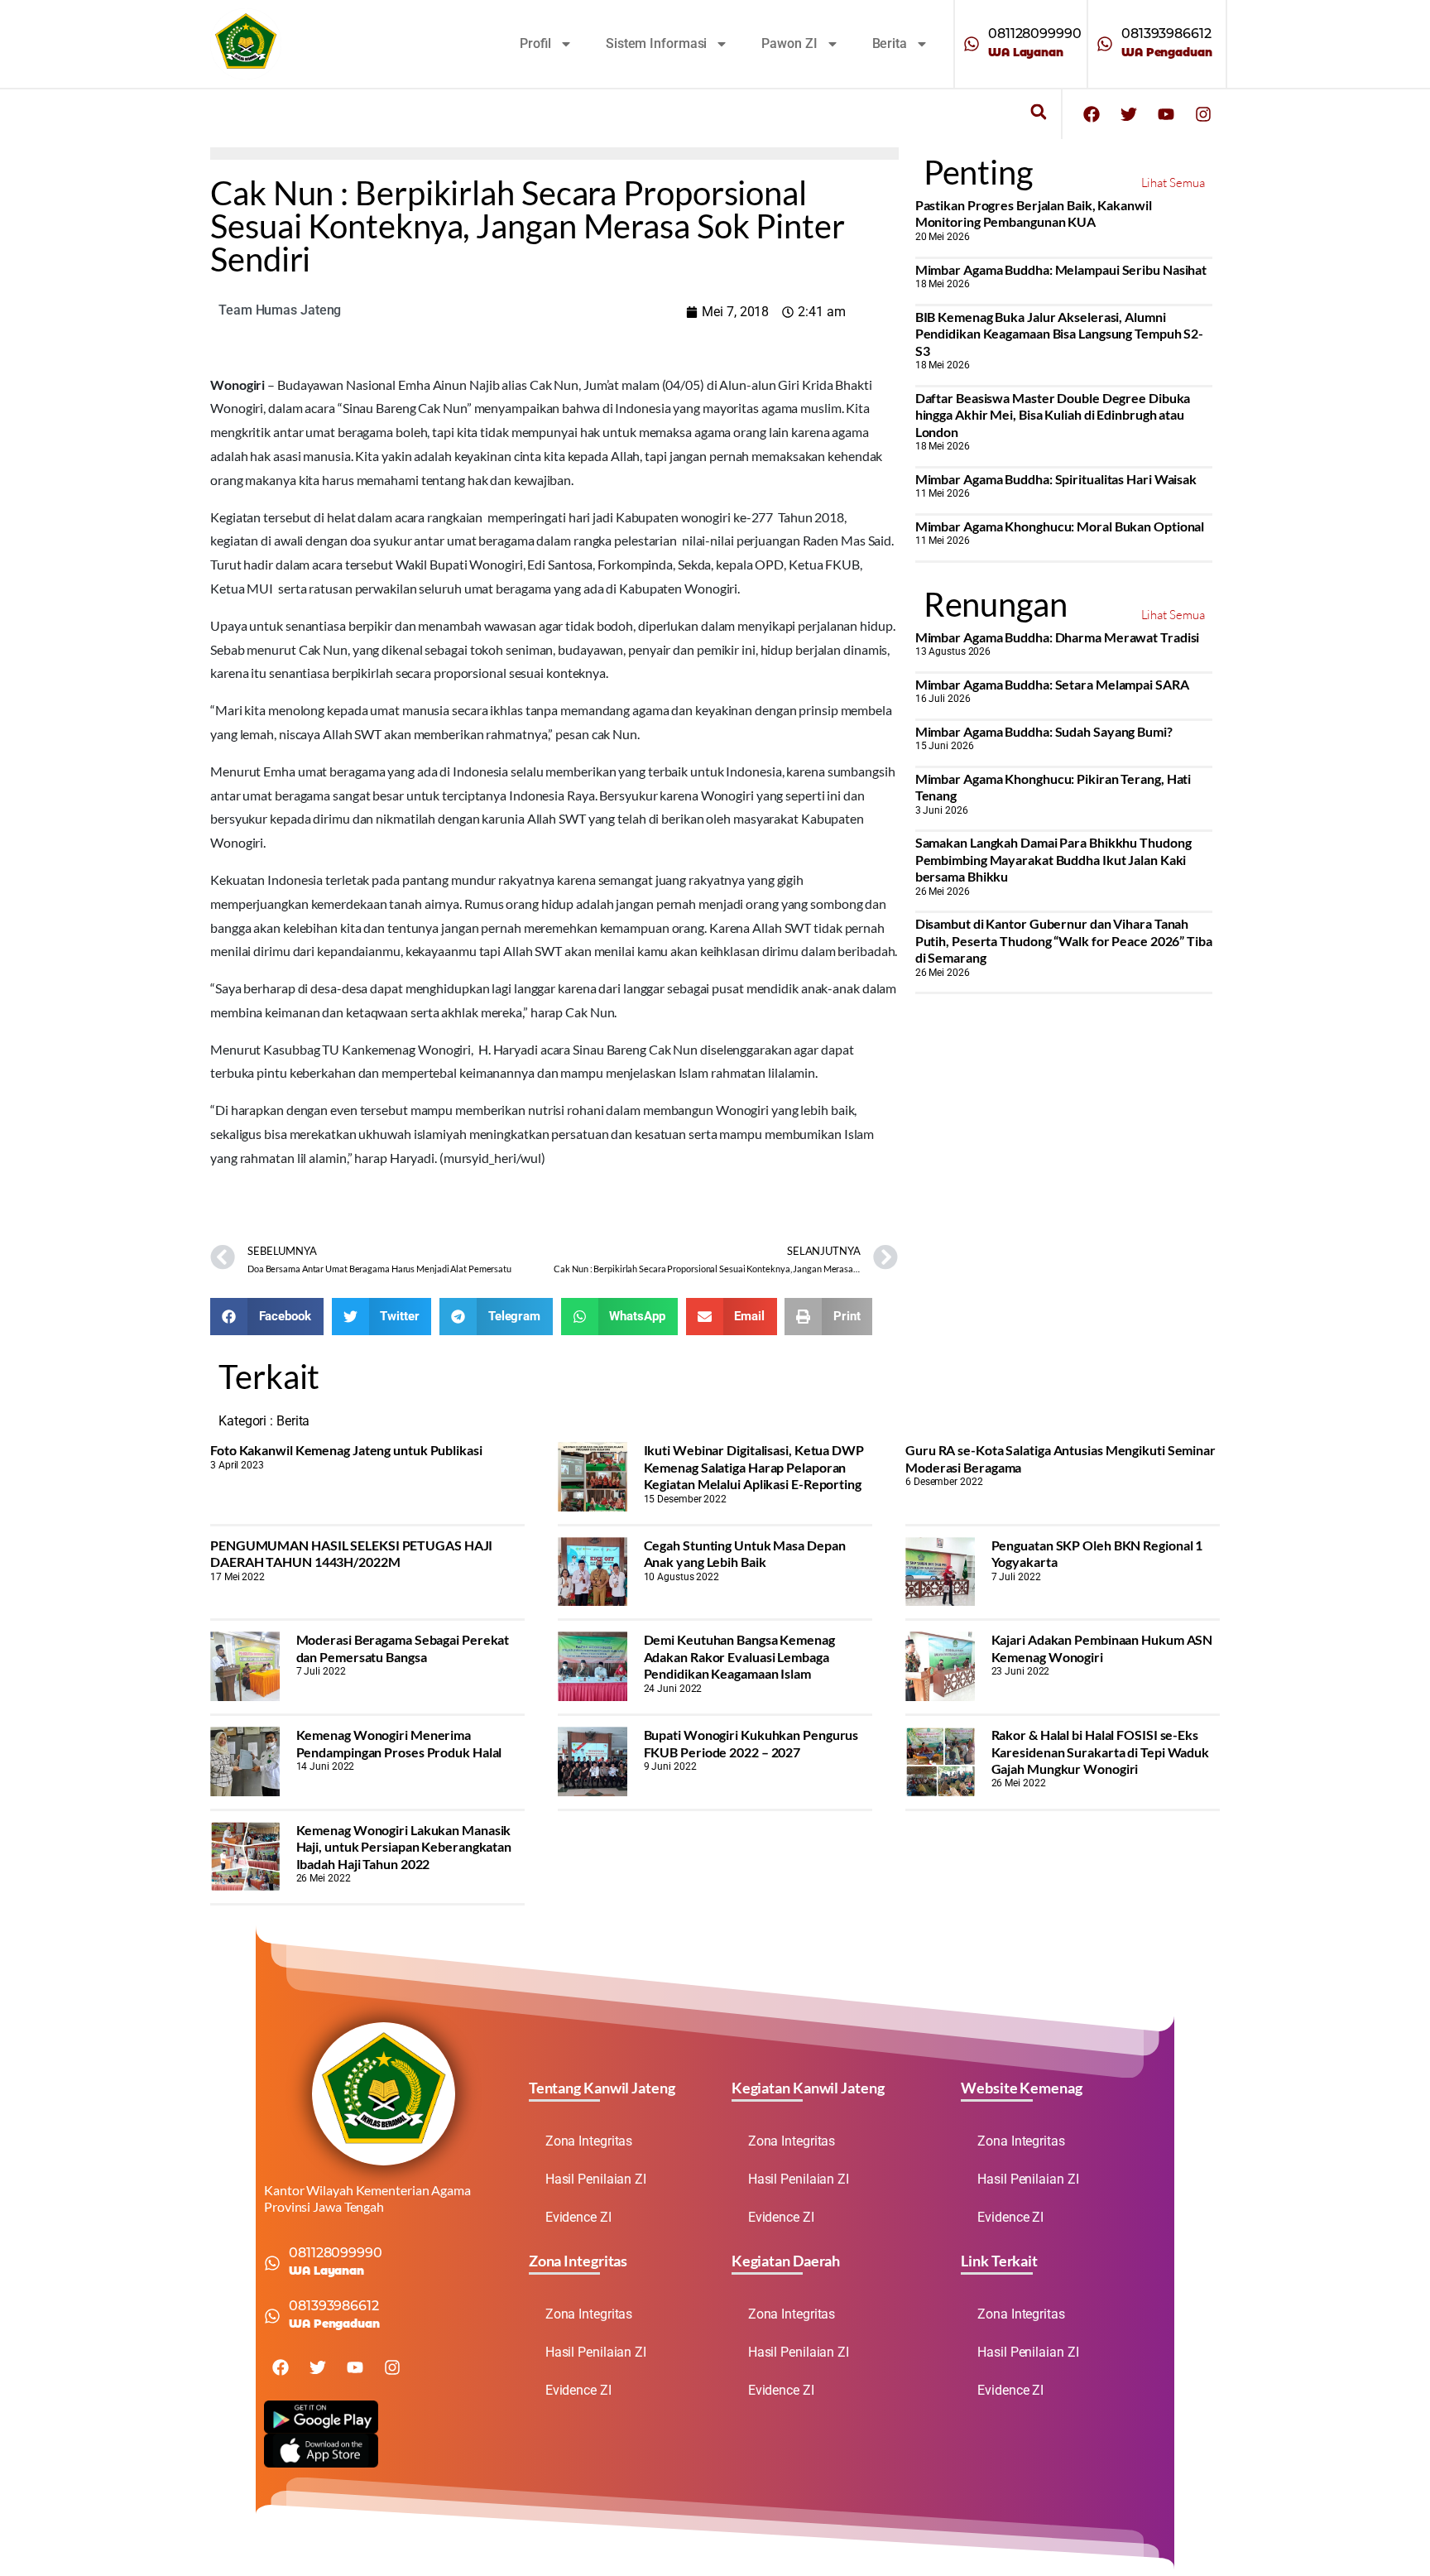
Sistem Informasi (656, 43)
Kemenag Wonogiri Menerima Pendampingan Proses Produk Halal (399, 1743)
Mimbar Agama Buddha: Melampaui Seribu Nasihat (1061, 269)
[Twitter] (1129, 114)
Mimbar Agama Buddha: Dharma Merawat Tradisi (1058, 637)
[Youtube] (1166, 114)
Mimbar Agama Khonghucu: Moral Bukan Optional (1060, 526)
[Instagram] (1203, 114)
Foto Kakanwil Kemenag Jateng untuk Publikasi (346, 1450)
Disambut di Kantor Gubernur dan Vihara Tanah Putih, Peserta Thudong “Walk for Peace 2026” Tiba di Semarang (1064, 940)
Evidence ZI (578, 2217)
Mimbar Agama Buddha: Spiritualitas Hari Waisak (1056, 479)
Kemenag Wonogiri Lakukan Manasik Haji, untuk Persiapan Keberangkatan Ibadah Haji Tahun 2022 (404, 1847)
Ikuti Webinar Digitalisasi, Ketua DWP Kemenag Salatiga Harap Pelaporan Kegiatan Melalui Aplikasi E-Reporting (754, 1467)
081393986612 (1166, 34)
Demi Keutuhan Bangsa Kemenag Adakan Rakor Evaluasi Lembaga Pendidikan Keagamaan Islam (739, 1656)
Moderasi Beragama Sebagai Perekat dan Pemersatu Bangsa (403, 1648)
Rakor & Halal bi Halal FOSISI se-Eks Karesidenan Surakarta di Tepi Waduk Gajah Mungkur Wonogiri (1101, 1752)
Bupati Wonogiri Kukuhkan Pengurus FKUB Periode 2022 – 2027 (751, 1743)
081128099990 (1035, 34)
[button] (1038, 112)
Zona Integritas (589, 2141)
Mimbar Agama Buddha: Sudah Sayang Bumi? (1044, 731)
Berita (890, 43)
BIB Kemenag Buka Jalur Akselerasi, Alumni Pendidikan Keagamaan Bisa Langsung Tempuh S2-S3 (1060, 334)
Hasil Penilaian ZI (596, 2179)
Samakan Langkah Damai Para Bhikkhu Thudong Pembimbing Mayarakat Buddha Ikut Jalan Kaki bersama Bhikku (1053, 859)
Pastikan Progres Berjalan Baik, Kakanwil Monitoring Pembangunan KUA (1034, 213)
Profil (535, 43)
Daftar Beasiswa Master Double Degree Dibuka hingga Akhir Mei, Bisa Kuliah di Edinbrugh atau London (1053, 415)
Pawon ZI (789, 43)
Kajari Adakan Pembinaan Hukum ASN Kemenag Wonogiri (1102, 1648)
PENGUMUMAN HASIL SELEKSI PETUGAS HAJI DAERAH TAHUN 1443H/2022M (351, 1553)
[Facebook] (1092, 114)
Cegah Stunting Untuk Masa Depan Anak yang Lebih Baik (745, 1553)
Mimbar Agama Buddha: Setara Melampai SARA (1052, 684)
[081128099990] (972, 44)
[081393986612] (1105, 44)
